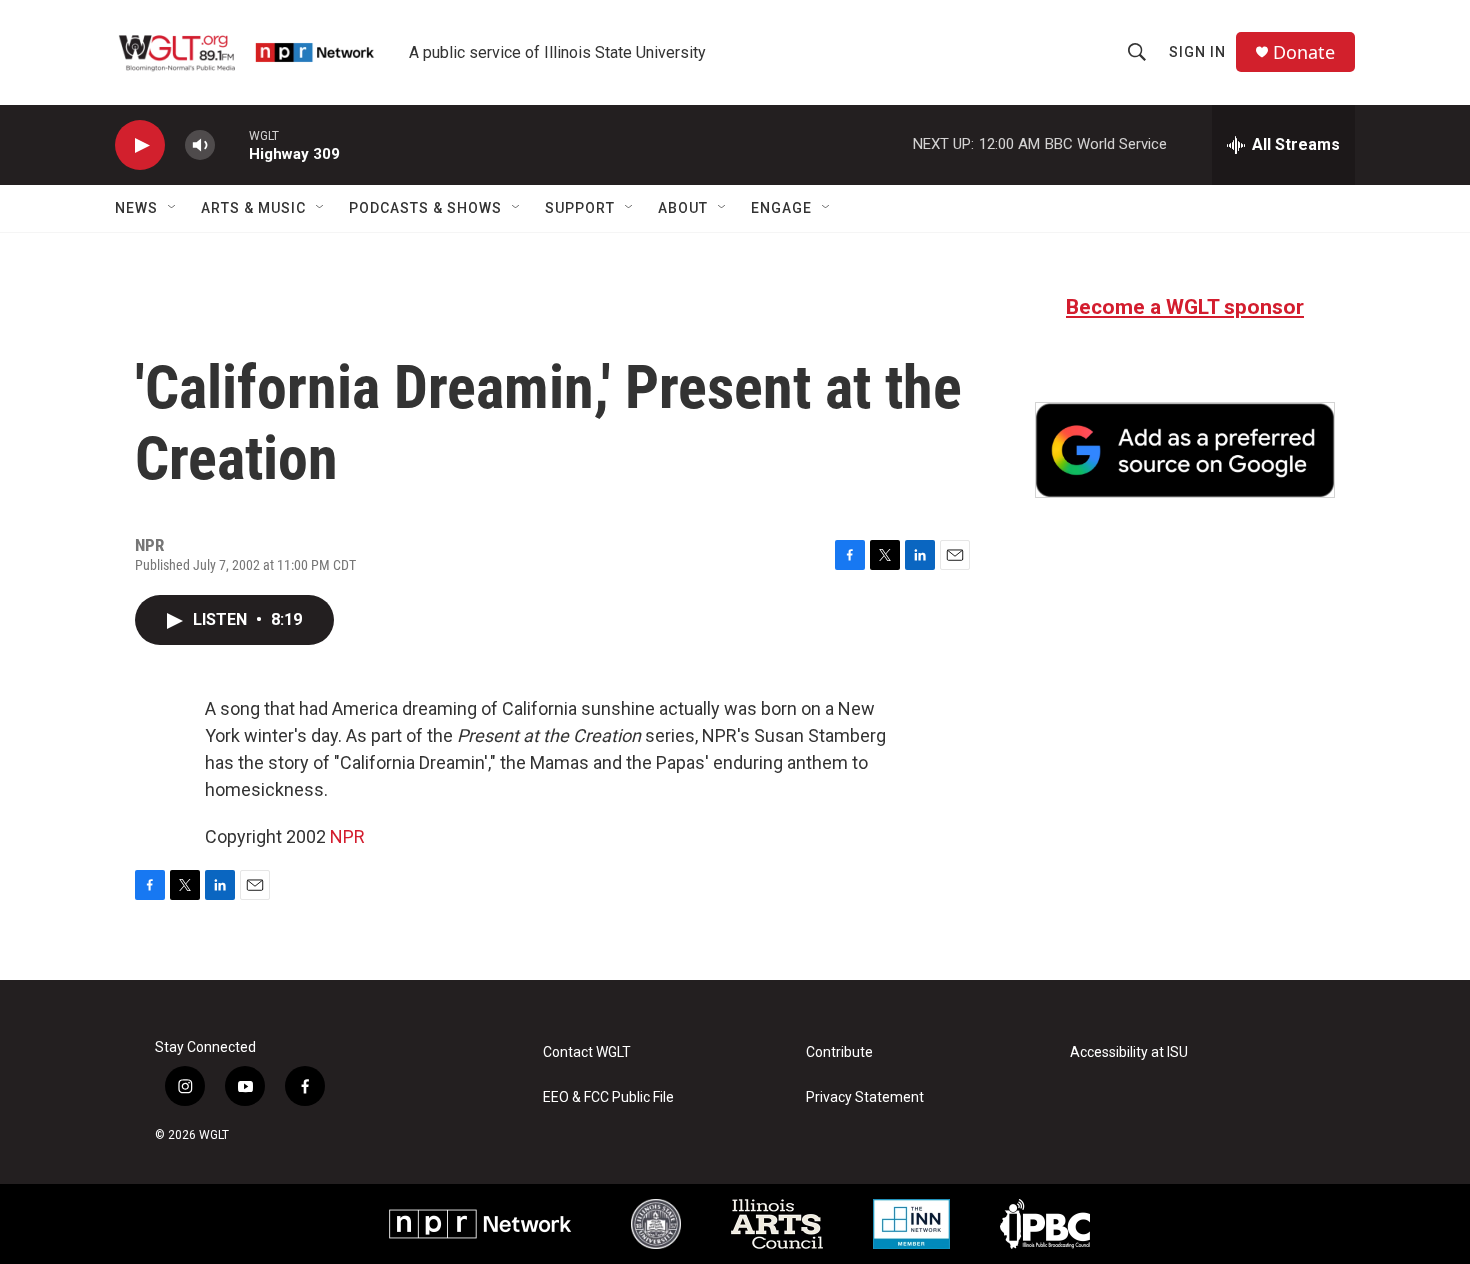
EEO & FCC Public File (608, 1097)
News (136, 208)
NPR (347, 836)
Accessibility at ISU (1129, 1052)
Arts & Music (253, 208)
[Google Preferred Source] (1185, 450)
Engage (781, 208)
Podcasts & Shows (425, 208)
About (683, 208)
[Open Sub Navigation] (173, 208)
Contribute (839, 1052)
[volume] (200, 145)
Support (580, 208)
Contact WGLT (587, 1052)
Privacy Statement (865, 1097)
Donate (1304, 52)
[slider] (232, 144)
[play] (140, 145)
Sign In (1197, 52)
